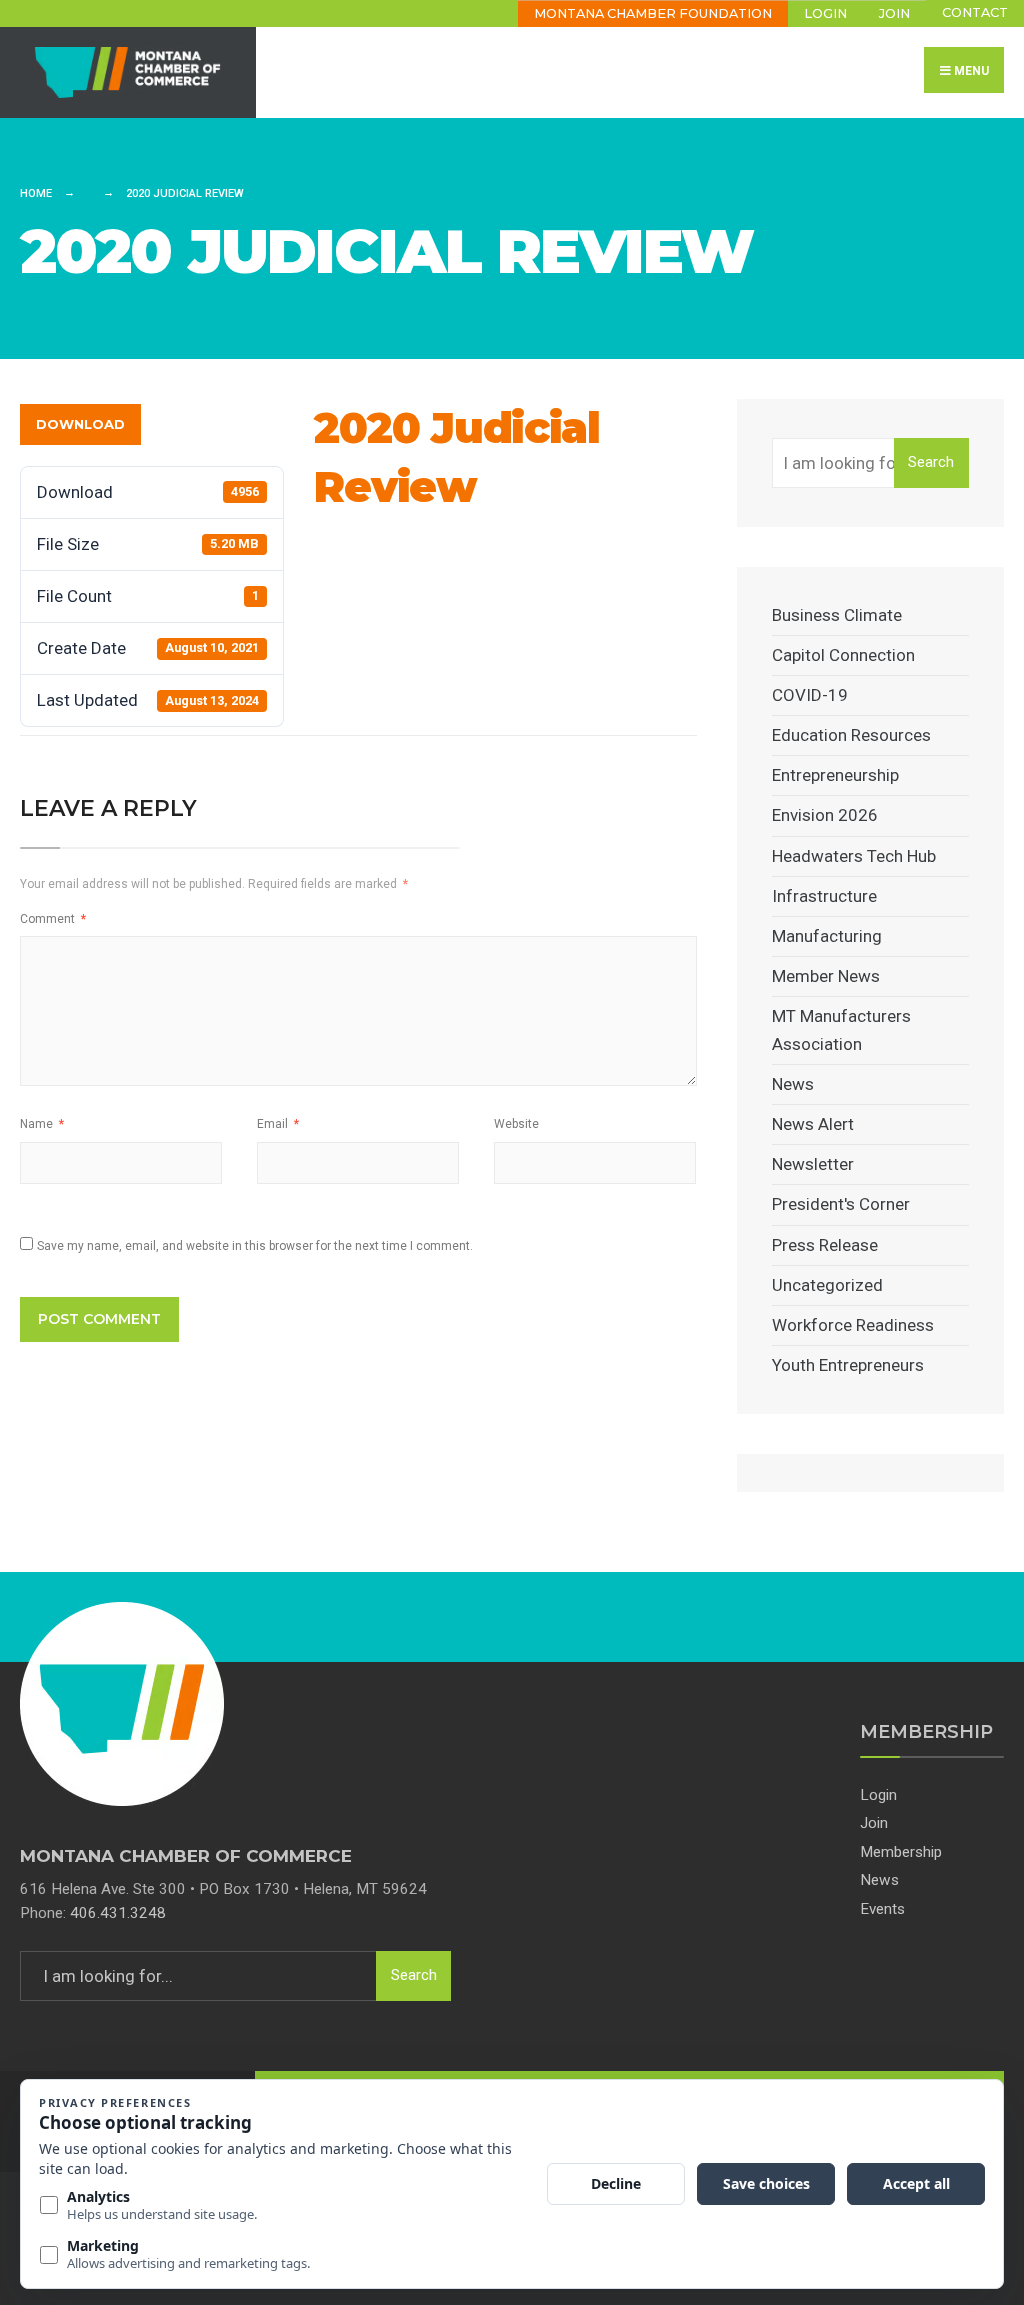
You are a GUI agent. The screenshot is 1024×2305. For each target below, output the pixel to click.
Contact (975, 12)
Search (931, 462)
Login (825, 13)
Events (882, 1909)
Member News (826, 976)
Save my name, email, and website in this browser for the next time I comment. (255, 1246)
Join (894, 13)
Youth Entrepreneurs (848, 1365)
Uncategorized (827, 1285)
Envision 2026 (825, 815)
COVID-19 (810, 695)
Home (36, 193)
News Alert (813, 1124)
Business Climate (837, 615)
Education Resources (851, 735)
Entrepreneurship (835, 775)
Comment (53, 919)
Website (516, 1124)
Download (80, 424)
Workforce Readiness (853, 1325)
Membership (901, 1852)
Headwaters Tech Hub (854, 856)
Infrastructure (824, 896)
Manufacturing (827, 936)
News (793, 1084)
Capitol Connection (843, 655)
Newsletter (813, 1164)
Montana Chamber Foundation (653, 13)
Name (42, 1124)
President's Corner (841, 1204)
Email (278, 1124)
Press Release (825, 1245)
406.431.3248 (118, 1913)
